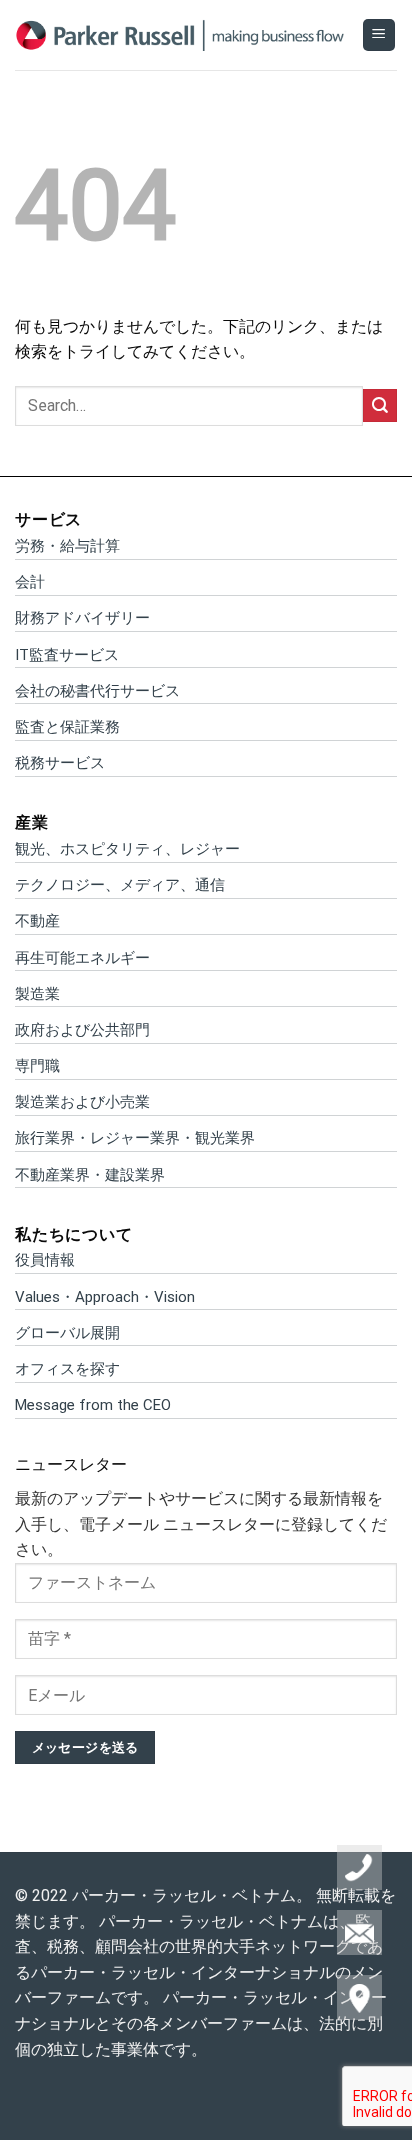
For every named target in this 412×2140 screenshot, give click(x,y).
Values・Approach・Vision (105, 1297)
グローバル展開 (67, 1333)
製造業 (37, 994)
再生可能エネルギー (82, 958)
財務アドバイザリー (82, 618)
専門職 (37, 1066)
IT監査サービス (67, 655)
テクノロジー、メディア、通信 (120, 885)
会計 (30, 582)
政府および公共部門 (82, 1030)
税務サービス (60, 763)
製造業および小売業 (82, 1102)
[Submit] (380, 405)
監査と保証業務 (67, 727)
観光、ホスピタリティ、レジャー (127, 849)
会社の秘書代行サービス (97, 691)
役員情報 (45, 1260)
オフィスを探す (67, 1369)
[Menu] (379, 35)
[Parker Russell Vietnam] (180, 35)
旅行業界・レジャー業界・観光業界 (135, 1138)
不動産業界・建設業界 (90, 1175)
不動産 (37, 921)
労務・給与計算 (67, 546)
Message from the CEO (93, 1405)
